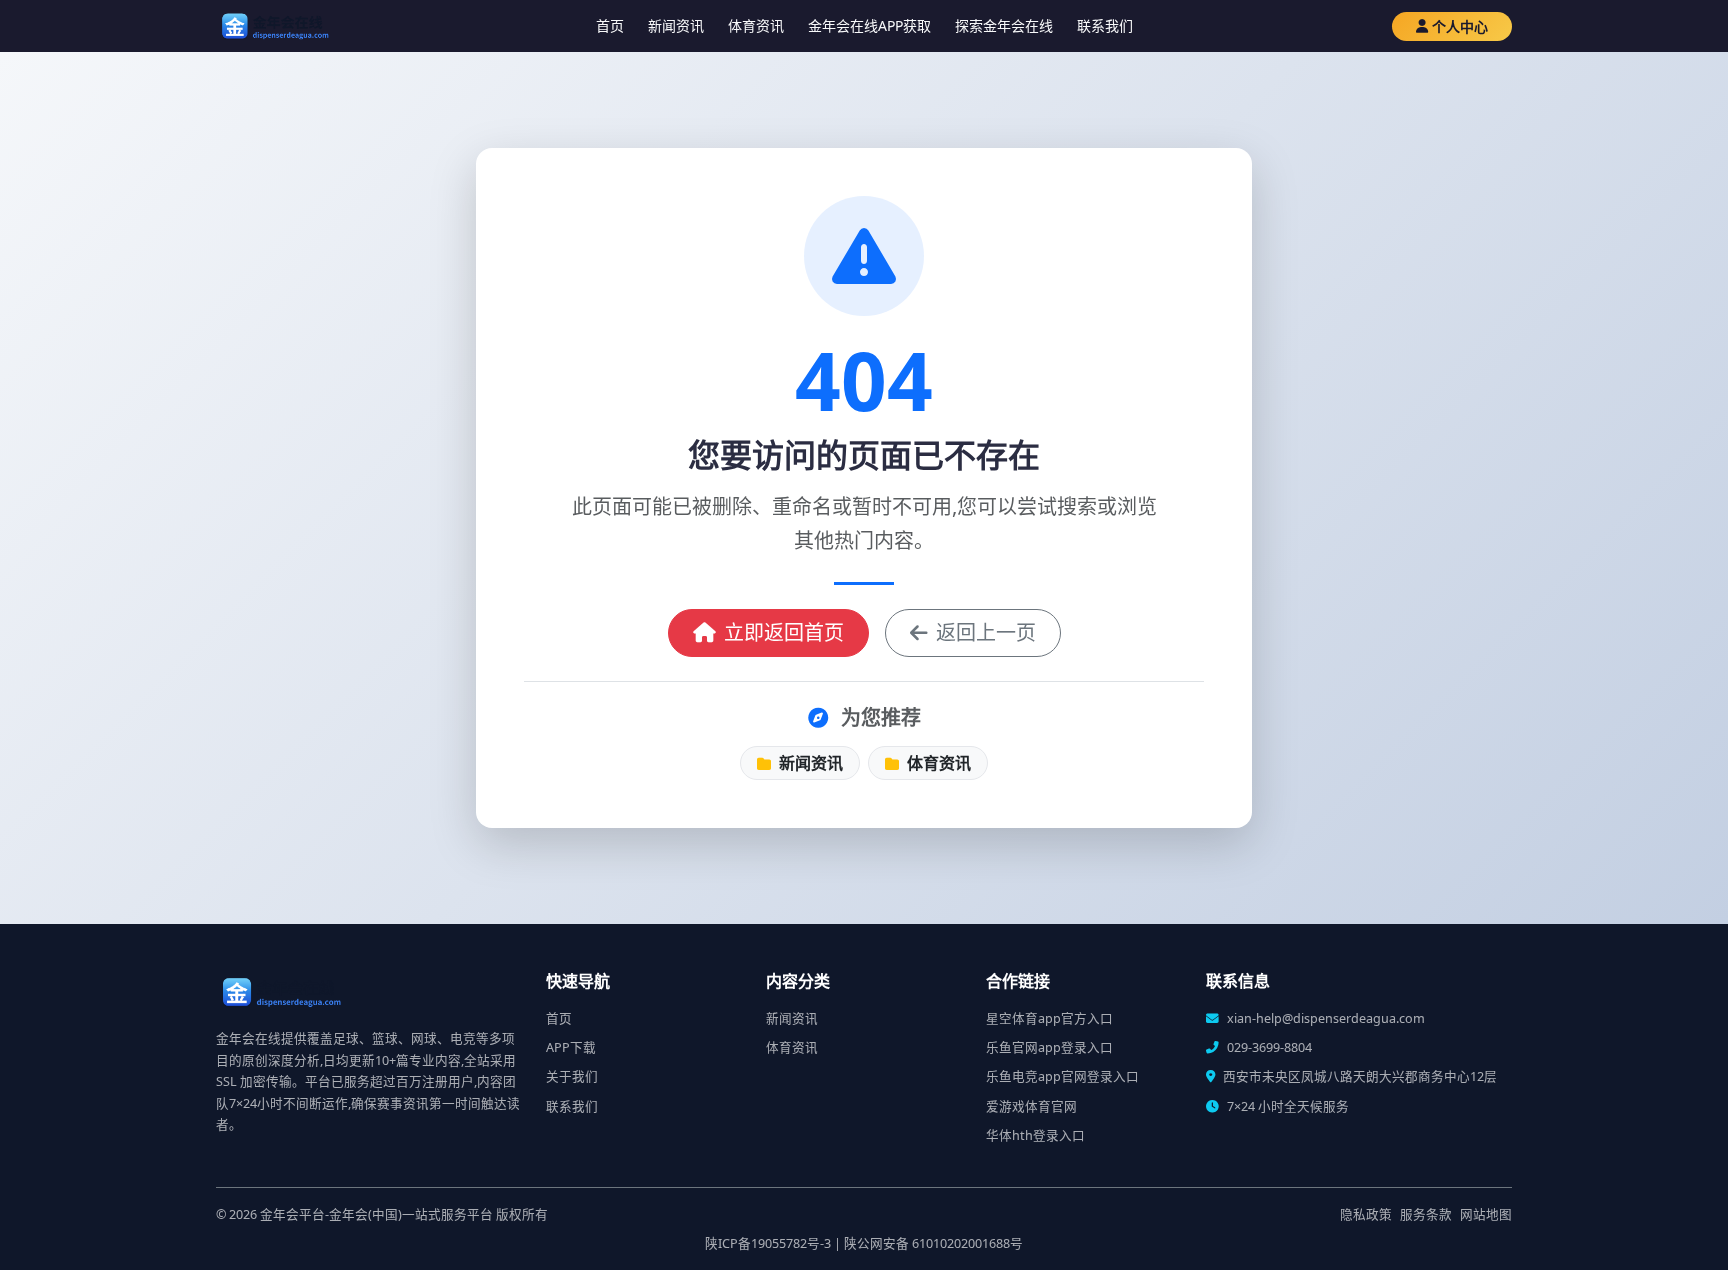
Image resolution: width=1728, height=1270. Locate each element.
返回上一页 (986, 632)
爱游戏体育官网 (1031, 1106)
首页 (610, 25)
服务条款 (1426, 1214)
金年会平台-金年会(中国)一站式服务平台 (376, 1214)
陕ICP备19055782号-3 (768, 1243)
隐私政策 (1366, 1214)
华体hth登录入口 (1035, 1135)
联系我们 (1105, 25)
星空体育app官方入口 (1049, 1018)
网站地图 (1486, 1214)
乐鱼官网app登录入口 (1049, 1047)
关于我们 (572, 1076)
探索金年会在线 (1004, 25)
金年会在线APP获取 (869, 25)
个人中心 (1460, 26)
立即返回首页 (784, 632)
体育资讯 (756, 25)
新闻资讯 (676, 25)
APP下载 (571, 1047)
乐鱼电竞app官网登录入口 (1062, 1076)
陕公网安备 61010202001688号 (933, 1243)
